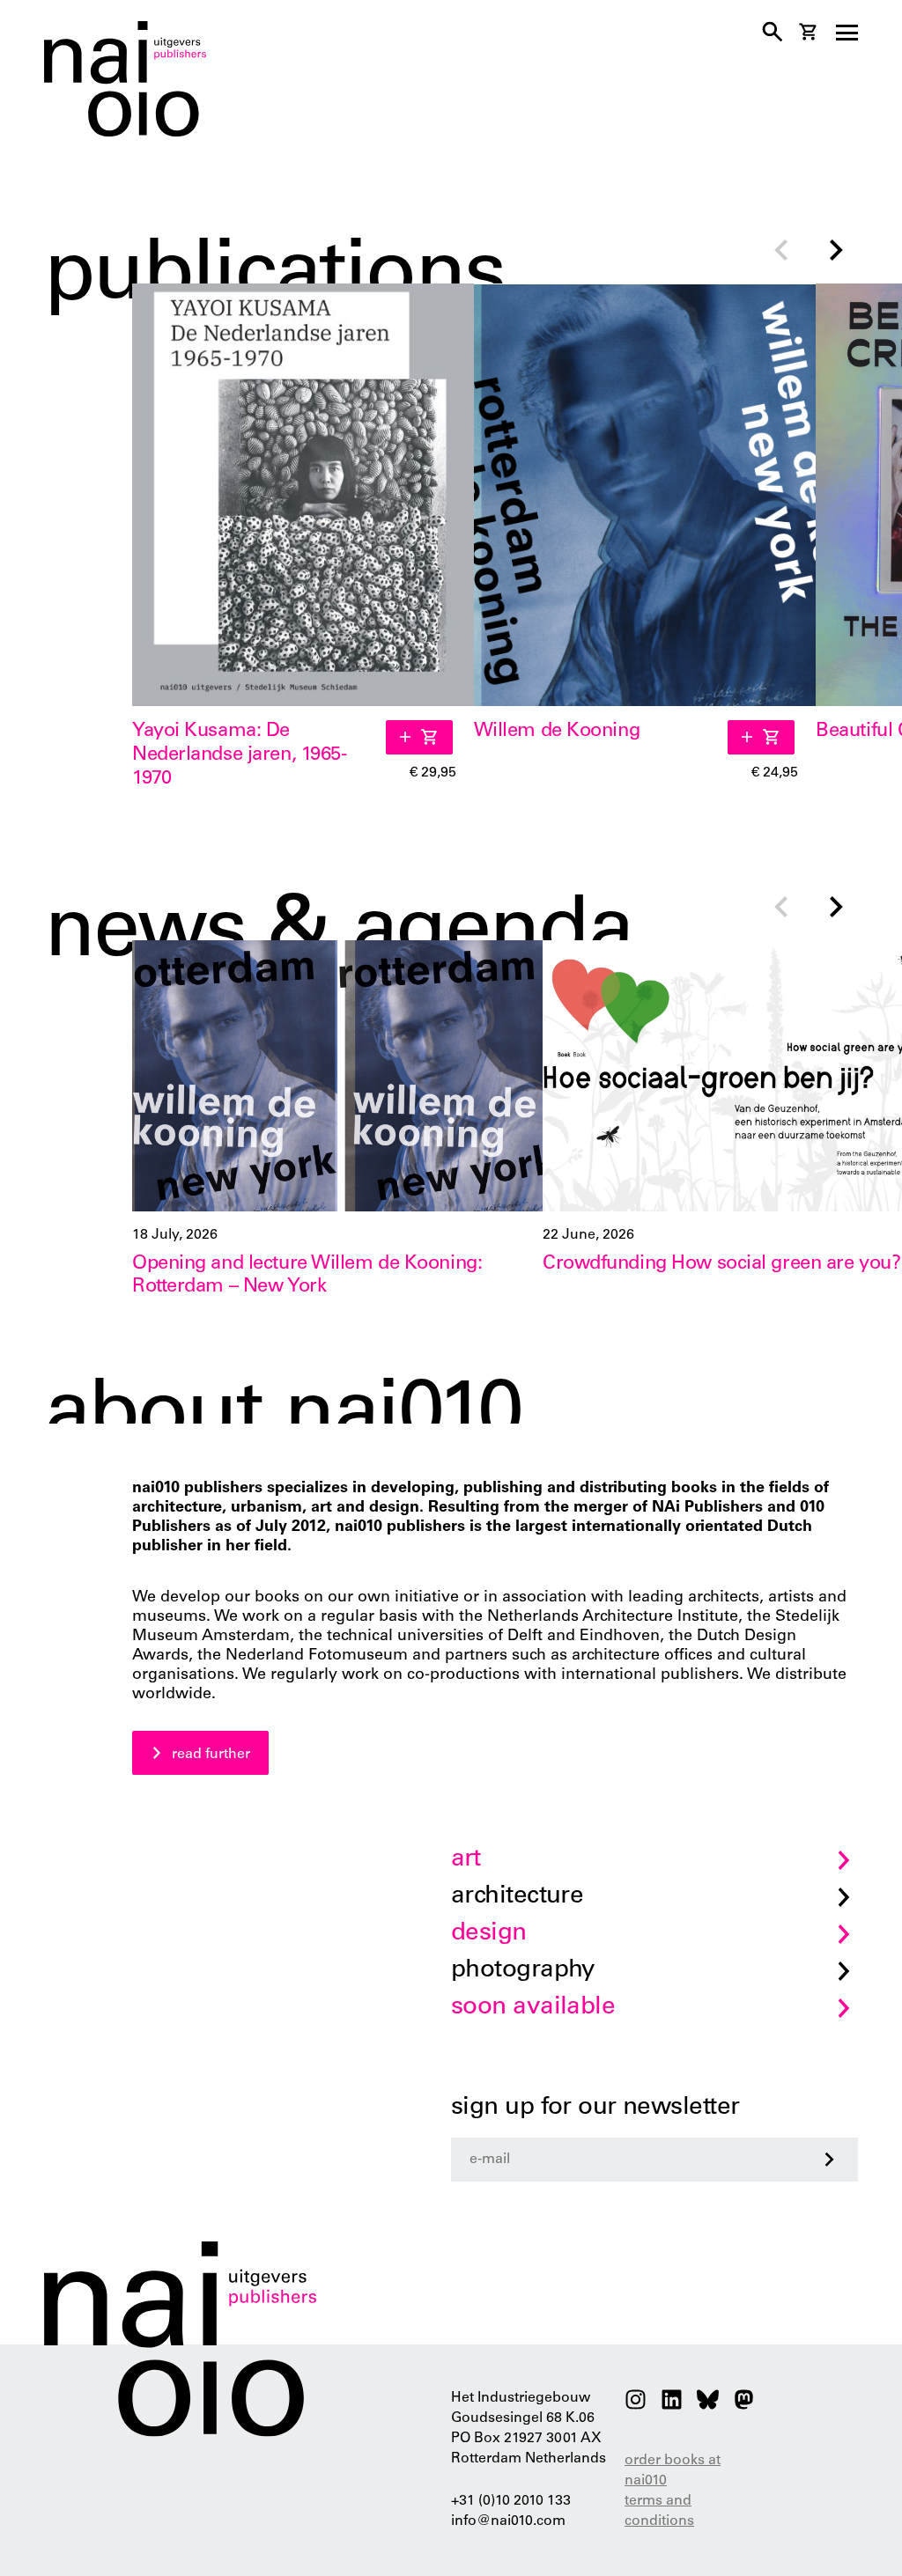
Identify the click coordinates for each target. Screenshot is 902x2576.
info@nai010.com (508, 2521)
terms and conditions (659, 2511)
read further (211, 1755)
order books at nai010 (673, 2471)
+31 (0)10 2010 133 (511, 2501)
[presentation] (780, 252)
